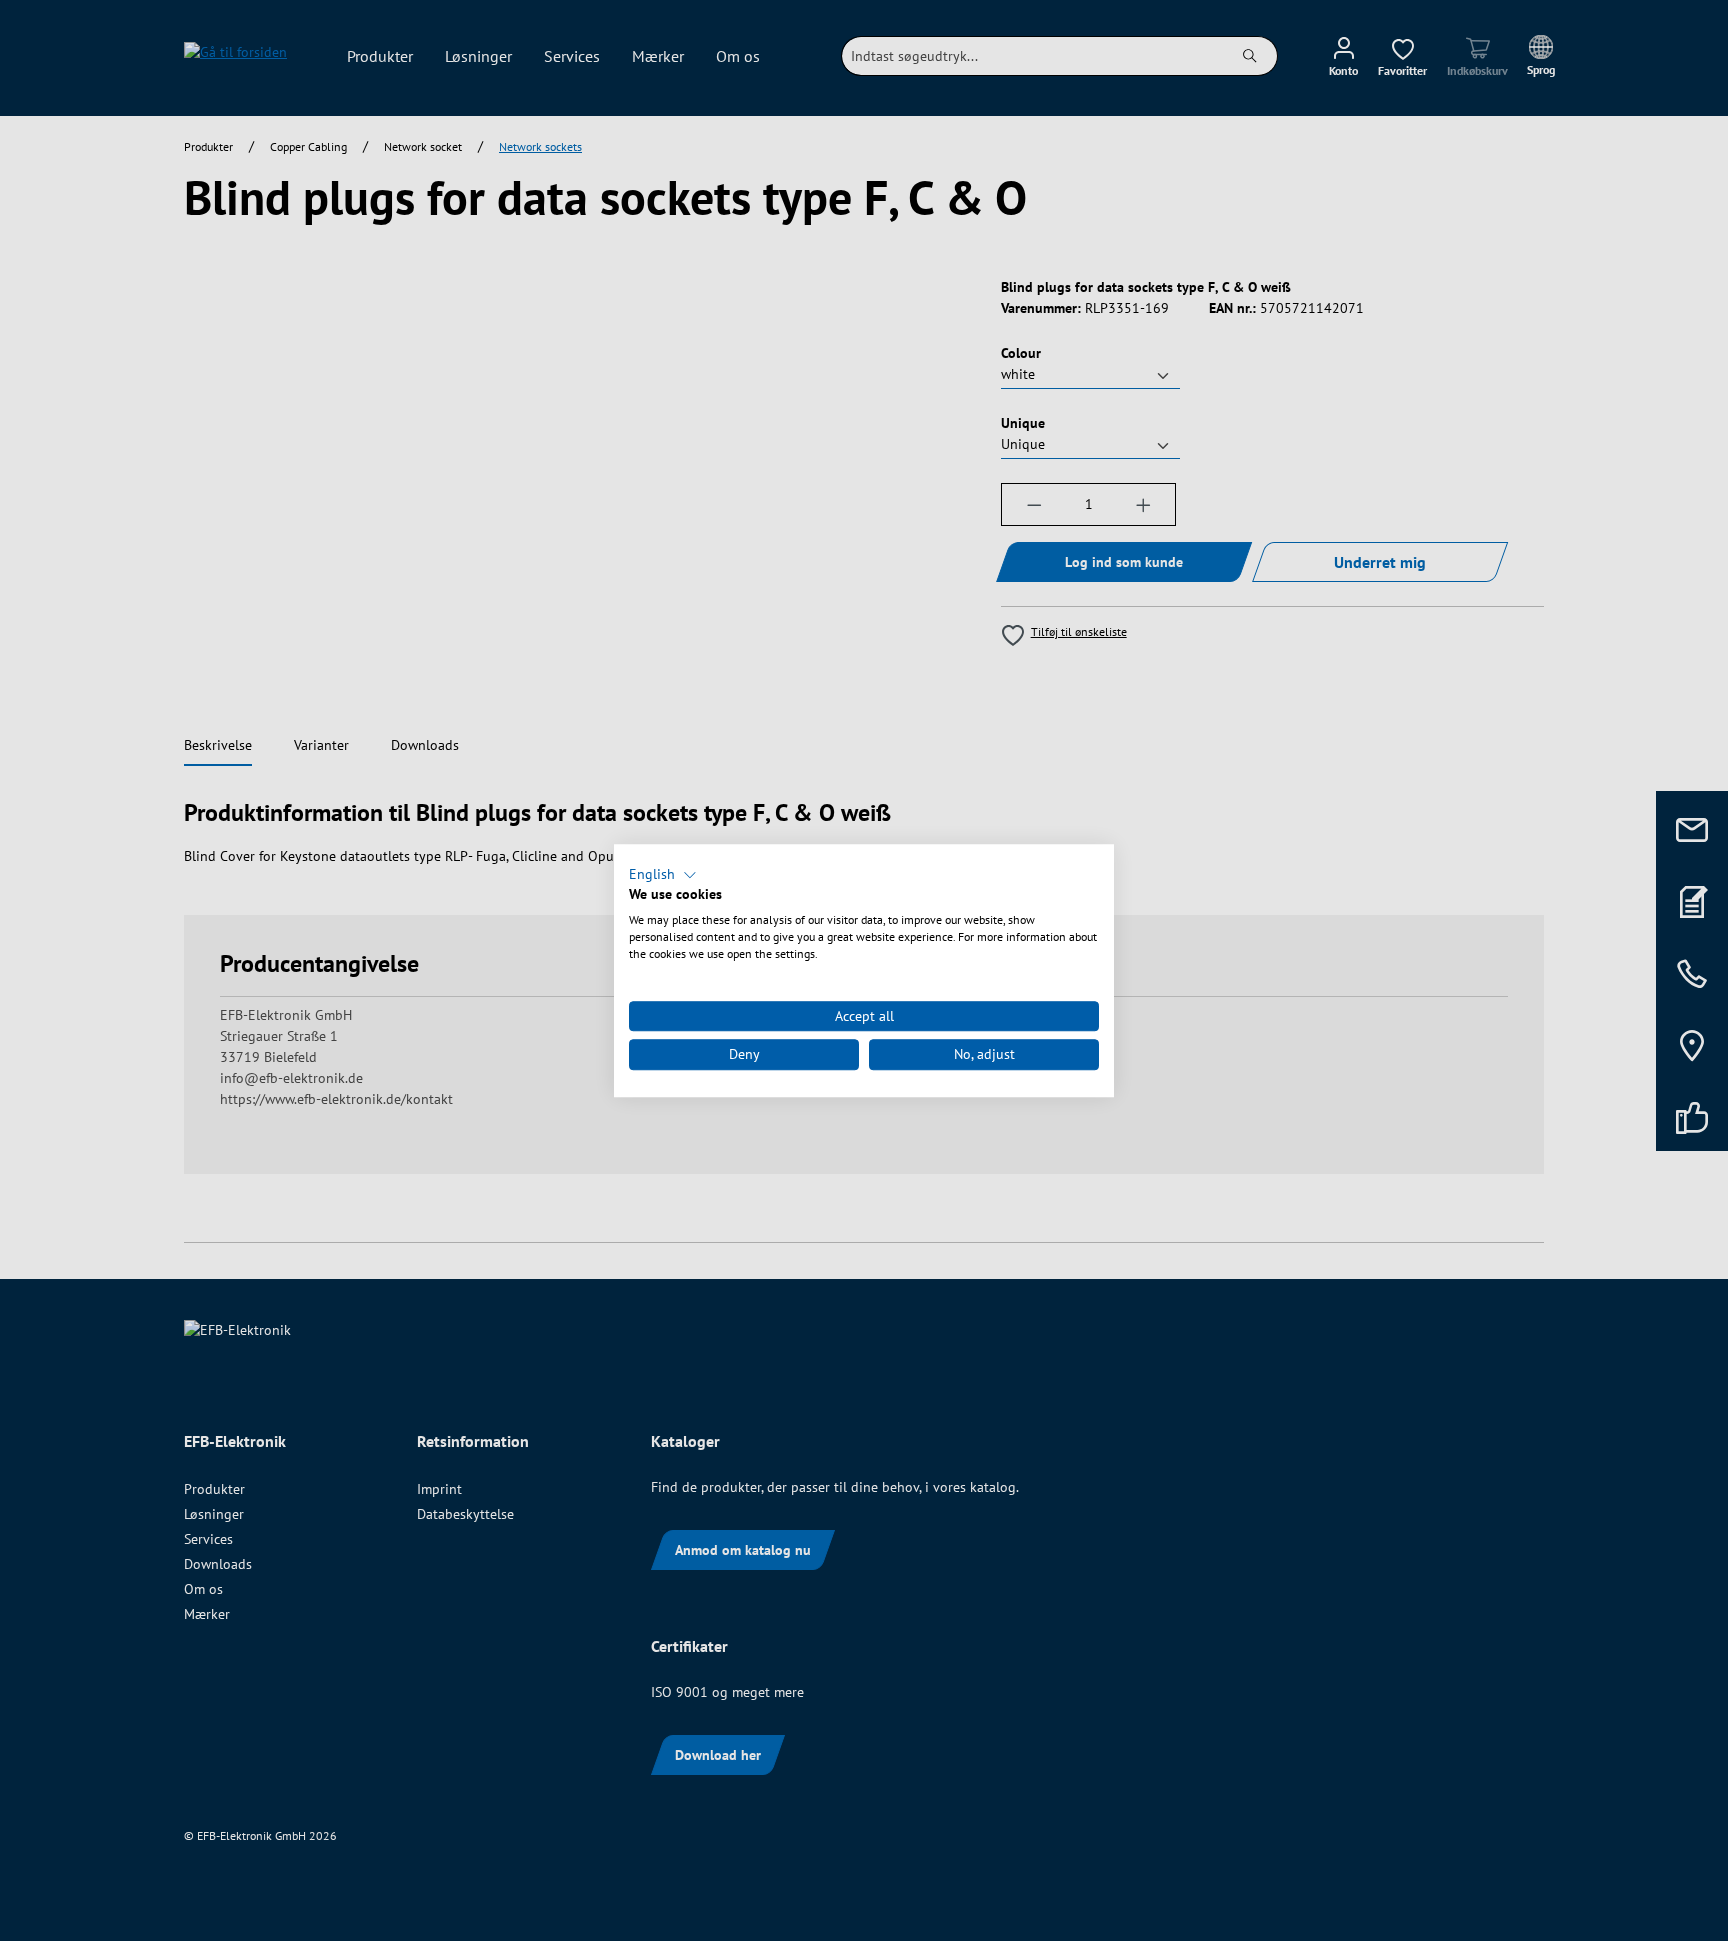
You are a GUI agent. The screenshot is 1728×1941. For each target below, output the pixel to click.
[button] (663, 875)
